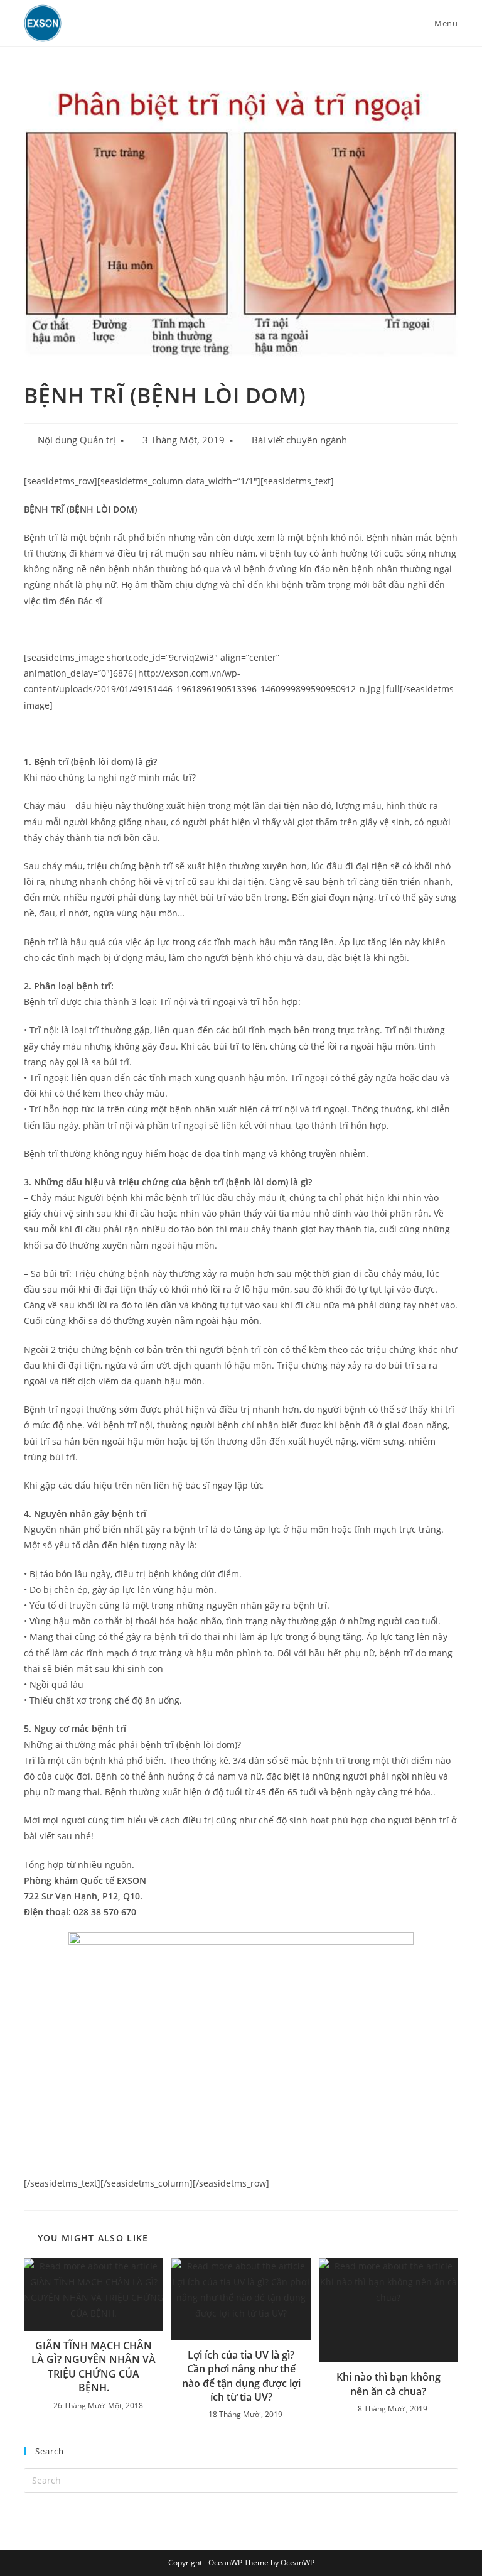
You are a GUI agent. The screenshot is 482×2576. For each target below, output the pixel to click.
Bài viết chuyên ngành (299, 440)
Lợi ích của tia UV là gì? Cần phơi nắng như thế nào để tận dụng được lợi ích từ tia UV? (241, 2376)
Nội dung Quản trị (77, 440)
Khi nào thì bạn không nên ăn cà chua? (388, 2384)
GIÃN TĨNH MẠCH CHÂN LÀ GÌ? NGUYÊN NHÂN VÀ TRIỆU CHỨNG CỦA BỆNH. (94, 2367)
